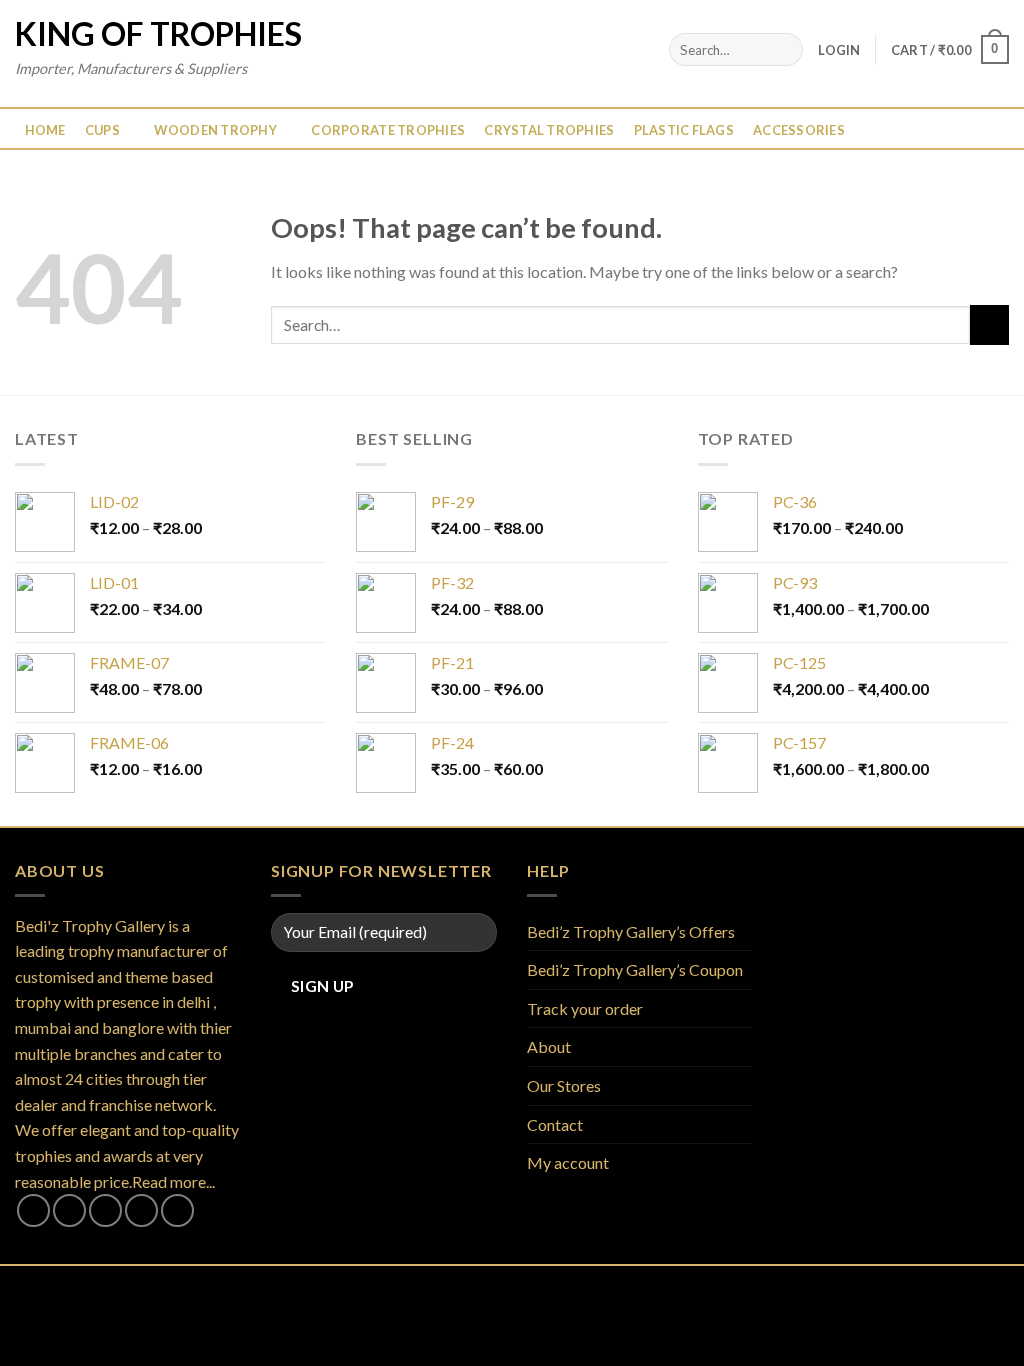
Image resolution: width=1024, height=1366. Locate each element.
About (549, 1046)
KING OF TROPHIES (158, 34)
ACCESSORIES (799, 130)
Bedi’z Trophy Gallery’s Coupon (635, 969)
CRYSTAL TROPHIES (549, 130)
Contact (555, 1124)
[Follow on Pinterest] (177, 1210)
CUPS (102, 130)
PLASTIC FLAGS (684, 130)
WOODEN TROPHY (215, 130)
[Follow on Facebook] (33, 1210)
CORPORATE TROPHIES (388, 130)
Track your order (585, 1008)
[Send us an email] (141, 1210)
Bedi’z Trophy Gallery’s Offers (631, 931)
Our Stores (564, 1085)
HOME (45, 130)
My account (568, 1162)
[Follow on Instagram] (69, 1210)
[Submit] (784, 50)
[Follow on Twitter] (105, 1210)
